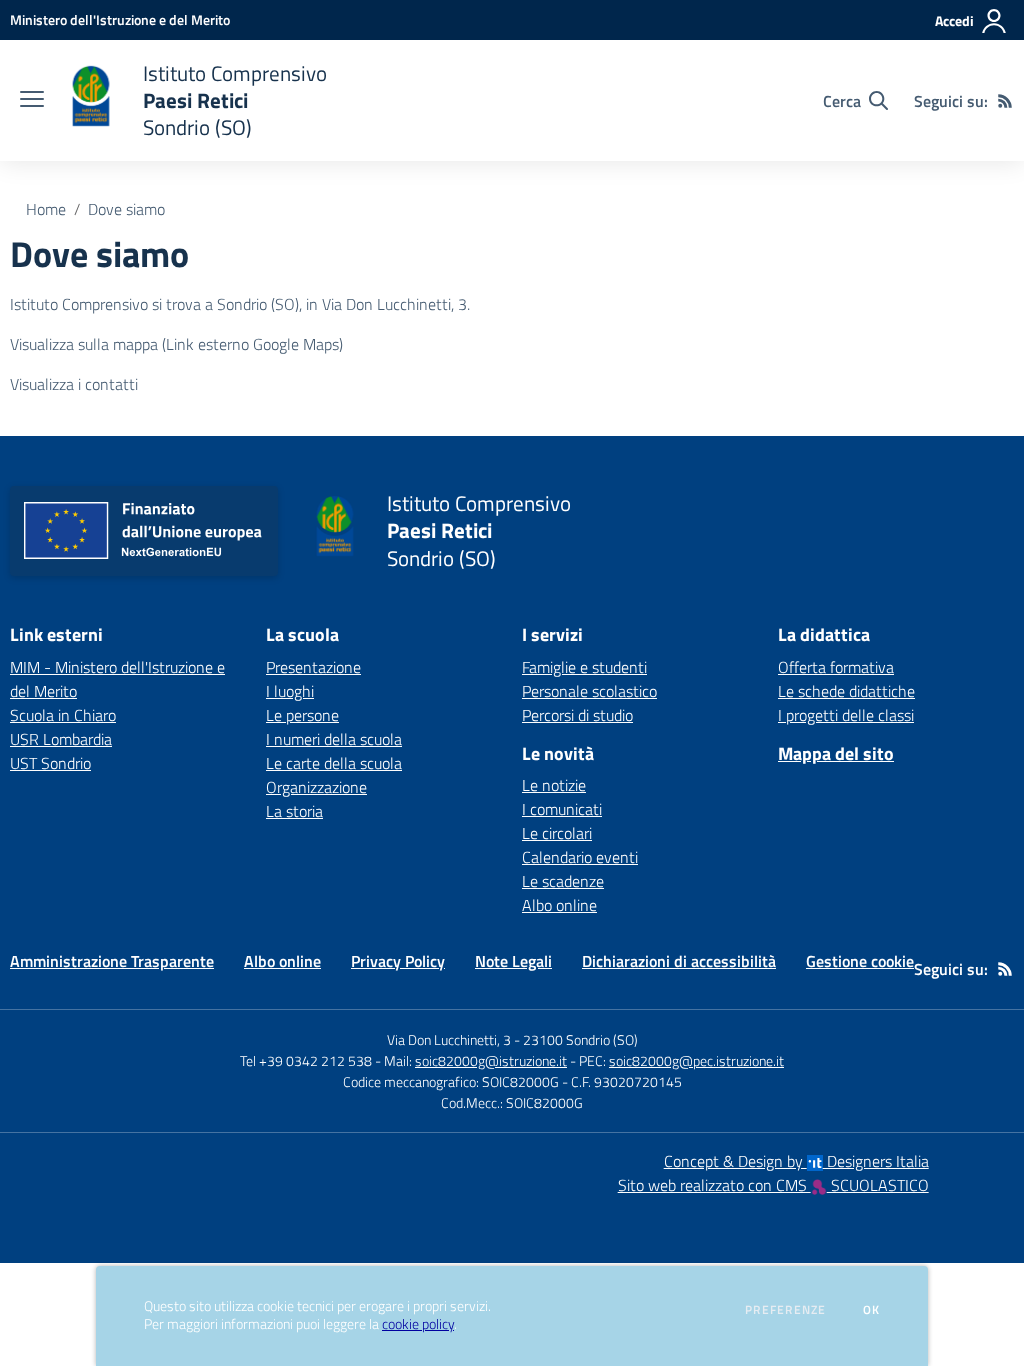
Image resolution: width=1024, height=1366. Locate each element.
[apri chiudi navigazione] (32, 101)
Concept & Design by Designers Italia (796, 1161)
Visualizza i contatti (74, 384)
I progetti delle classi (846, 715)
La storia (294, 811)
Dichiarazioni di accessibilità (679, 961)
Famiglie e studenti (584, 667)
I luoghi (290, 691)
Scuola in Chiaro (63, 715)
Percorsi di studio (577, 715)
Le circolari (557, 833)
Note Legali (513, 961)
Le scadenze (563, 881)
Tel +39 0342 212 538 (306, 1060)
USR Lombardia (61, 739)
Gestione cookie (860, 961)
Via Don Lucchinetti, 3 (449, 1039)
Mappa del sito (836, 753)
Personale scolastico (589, 691)
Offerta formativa (836, 667)
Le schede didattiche (846, 691)
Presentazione (313, 667)
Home (46, 209)
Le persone (302, 715)
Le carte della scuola (334, 763)
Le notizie (554, 785)
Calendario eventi (580, 857)
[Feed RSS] (1005, 101)
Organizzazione (316, 787)
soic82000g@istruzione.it (491, 1060)
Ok (872, 1310)
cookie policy (418, 1324)
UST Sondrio (50, 763)
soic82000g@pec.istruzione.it (696, 1060)
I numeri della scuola (334, 739)
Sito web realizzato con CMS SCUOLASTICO (773, 1185)
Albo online (559, 905)
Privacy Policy (398, 961)
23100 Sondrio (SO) (580, 1039)
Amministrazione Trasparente (112, 961)
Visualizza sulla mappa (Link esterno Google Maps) (176, 344)
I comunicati (562, 809)
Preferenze (785, 1310)
